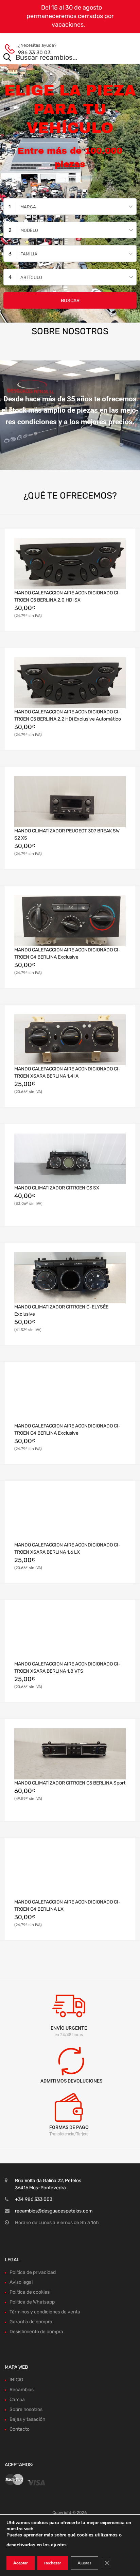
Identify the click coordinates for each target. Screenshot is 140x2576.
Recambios (22, 2390)
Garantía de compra (31, 2322)
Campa (17, 2400)
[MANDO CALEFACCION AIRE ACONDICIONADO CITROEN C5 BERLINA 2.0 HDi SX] (70, 564)
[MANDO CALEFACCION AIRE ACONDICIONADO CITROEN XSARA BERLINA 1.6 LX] (70, 1516)
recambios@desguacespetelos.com (54, 2211)
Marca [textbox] (28, 207)
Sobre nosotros (26, 2409)
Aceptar (21, 2563)
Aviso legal (21, 2282)
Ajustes (84, 2563)
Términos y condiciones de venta (45, 2312)
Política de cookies (30, 2292)
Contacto (20, 2429)
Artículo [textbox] (31, 277)
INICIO (16, 2380)
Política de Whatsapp (32, 2302)
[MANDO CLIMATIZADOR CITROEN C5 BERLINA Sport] (70, 1754)
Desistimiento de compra (36, 2332)
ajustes (59, 2545)
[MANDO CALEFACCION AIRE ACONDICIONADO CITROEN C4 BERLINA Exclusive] (70, 921)
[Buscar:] (60, 58)
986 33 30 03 (34, 53)
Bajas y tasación (27, 2419)
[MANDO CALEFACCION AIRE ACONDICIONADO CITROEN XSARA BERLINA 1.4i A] (70, 1040)
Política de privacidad (33, 2272)
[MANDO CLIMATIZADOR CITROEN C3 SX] (70, 1159)
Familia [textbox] (29, 254)
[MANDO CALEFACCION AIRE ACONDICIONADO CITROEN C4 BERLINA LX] (70, 1873)
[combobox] (70, 206)
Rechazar (53, 2563)
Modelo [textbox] (29, 230)
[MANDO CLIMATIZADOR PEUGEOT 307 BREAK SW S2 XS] (70, 802)
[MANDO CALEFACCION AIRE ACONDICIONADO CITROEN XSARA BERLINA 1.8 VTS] (70, 1635)
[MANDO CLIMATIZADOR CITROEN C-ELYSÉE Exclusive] (70, 1278)
